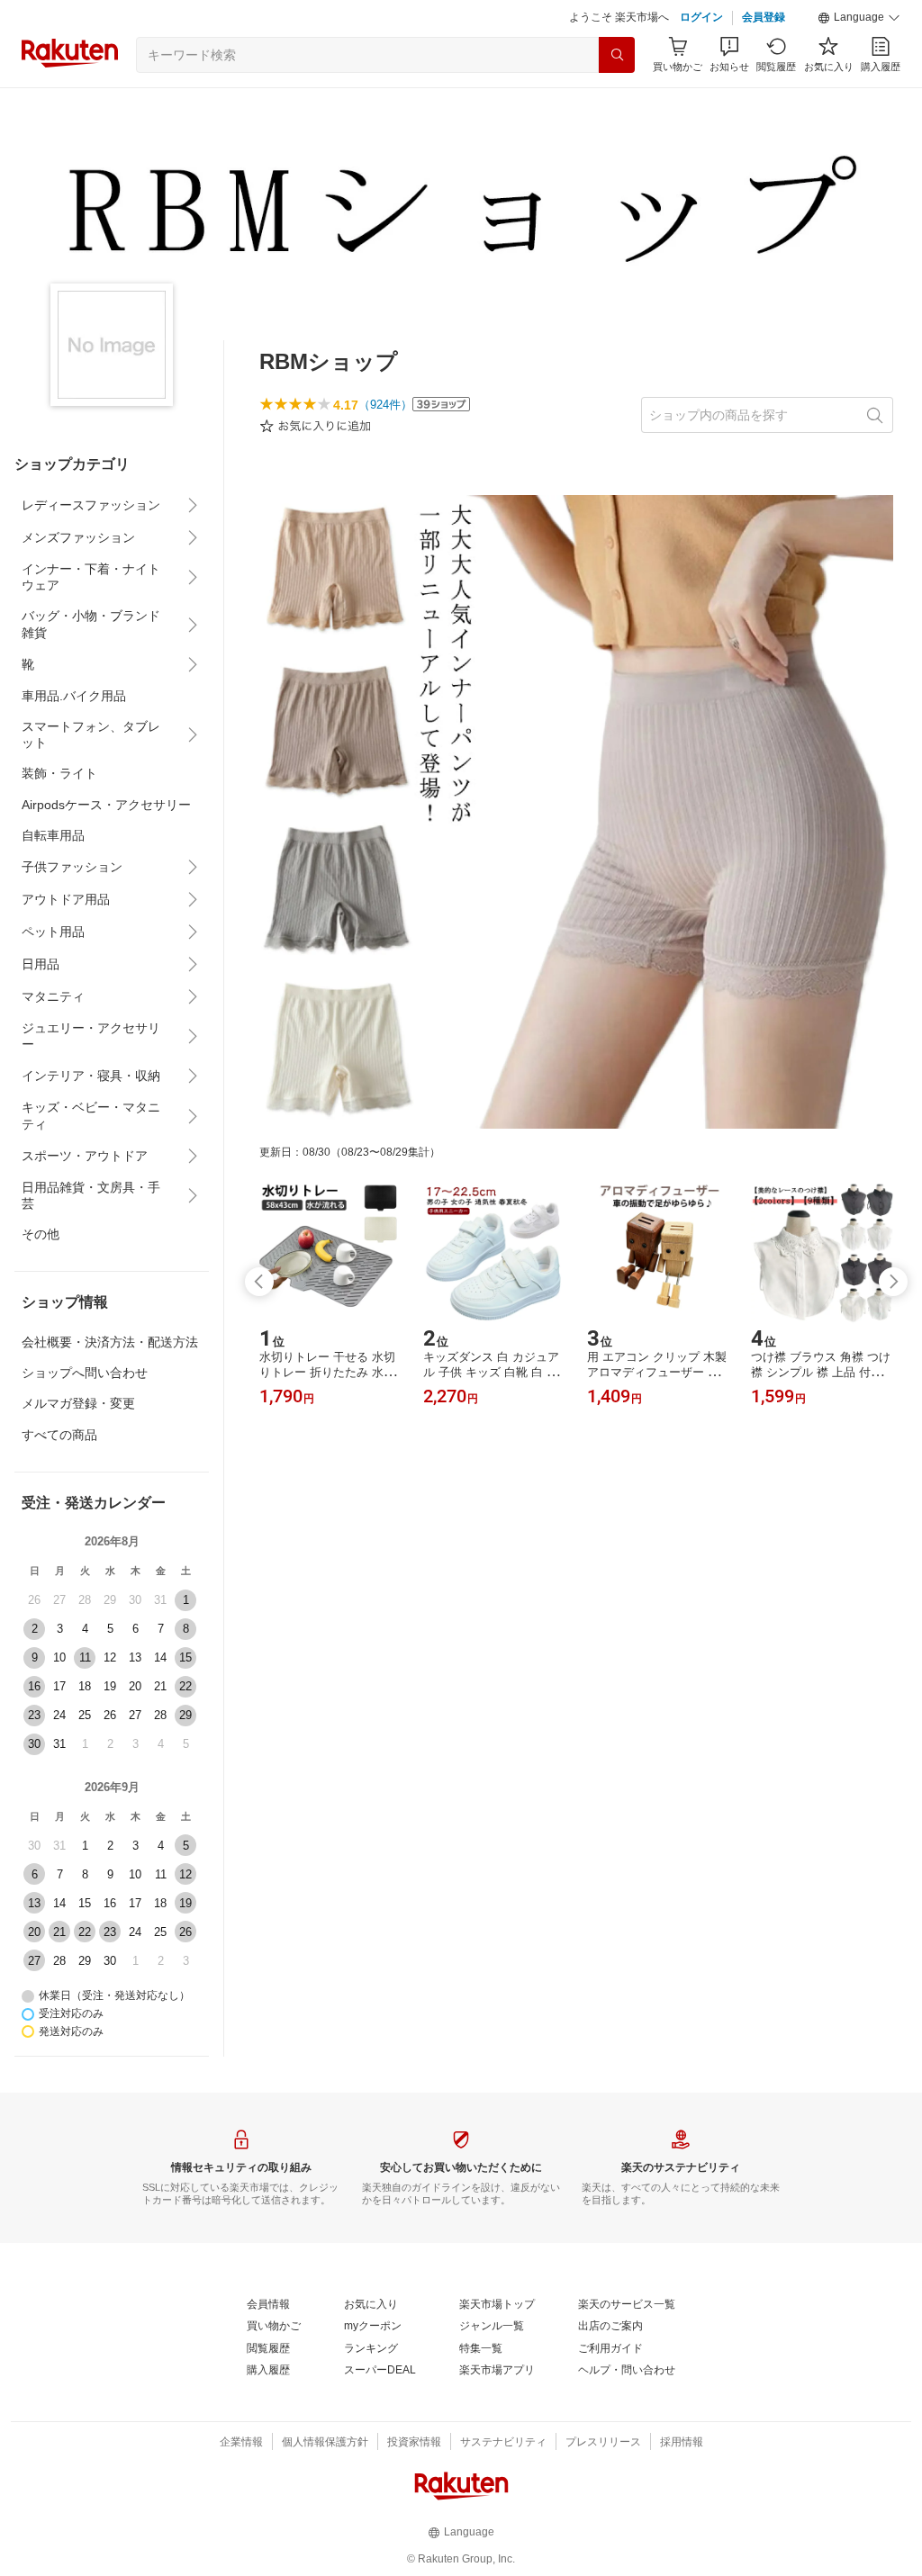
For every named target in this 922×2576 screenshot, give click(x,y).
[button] (859, 18)
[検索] (617, 55)
